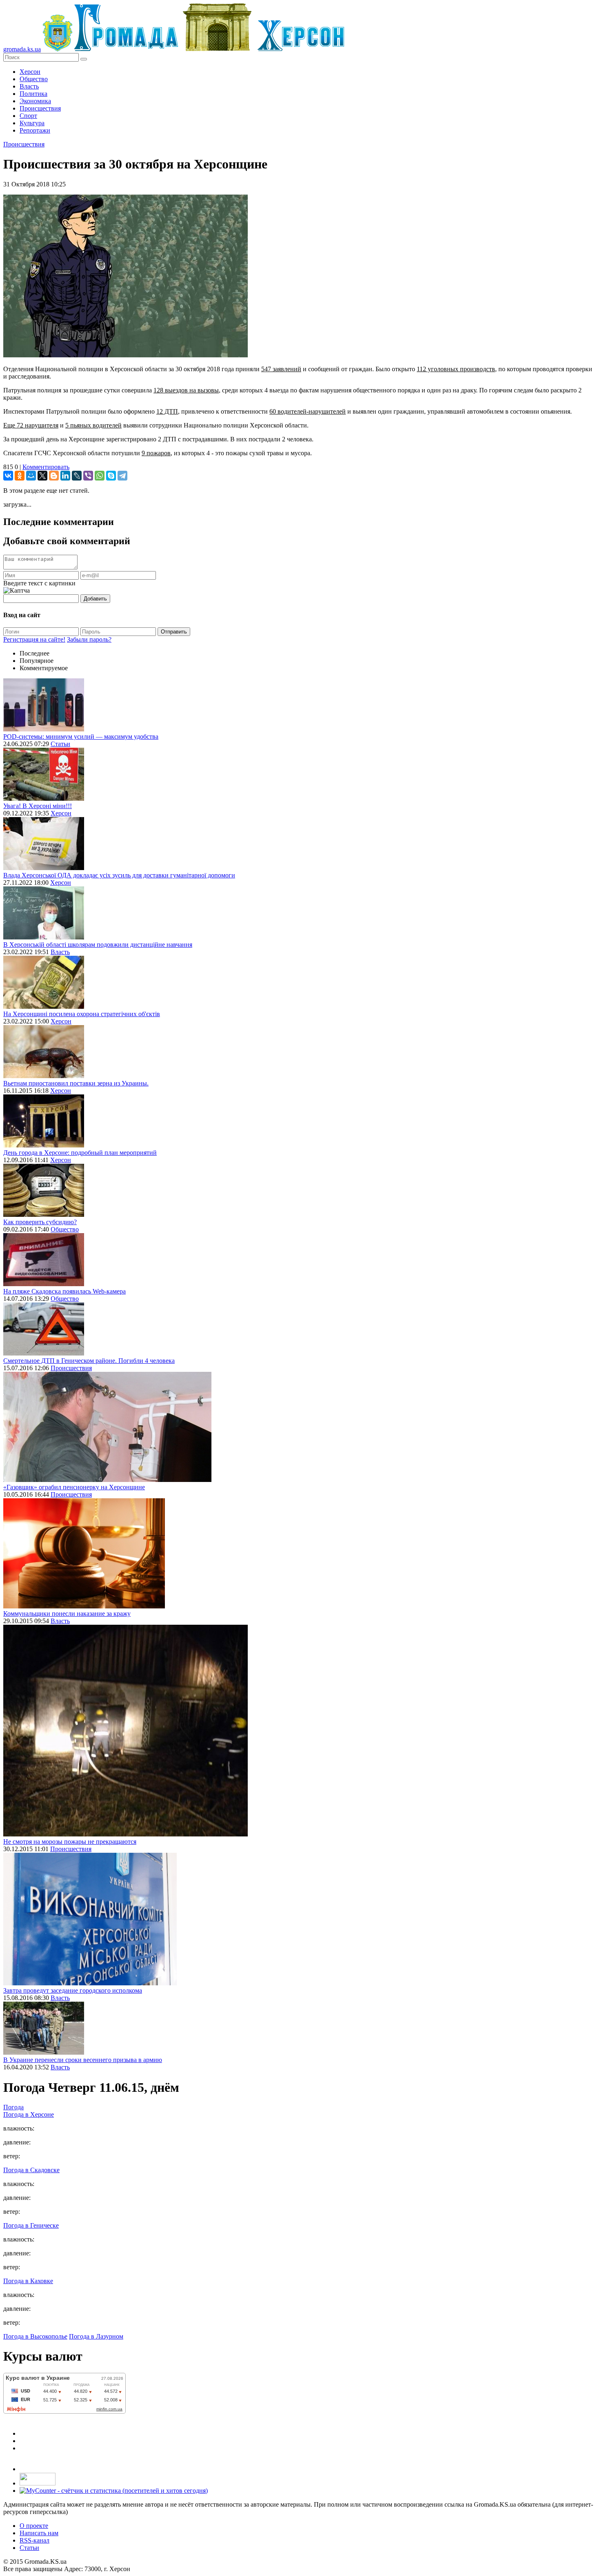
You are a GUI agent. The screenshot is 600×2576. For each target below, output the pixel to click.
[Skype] (111, 476)
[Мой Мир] (31, 476)
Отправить (174, 632)
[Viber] (88, 476)
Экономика (35, 101)
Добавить (95, 599)
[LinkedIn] (65, 476)
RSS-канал (34, 2540)
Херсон (30, 72)
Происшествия (40, 108)
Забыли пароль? (89, 639)
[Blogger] (54, 476)
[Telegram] (122, 476)
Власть (29, 86)
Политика (33, 94)
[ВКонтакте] (8, 476)
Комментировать (46, 467)
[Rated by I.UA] (38, 2483)
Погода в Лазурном (96, 2336)
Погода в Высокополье (35, 2336)
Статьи (60, 744)
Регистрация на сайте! (34, 639)
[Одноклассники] (20, 476)
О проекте (34, 2526)
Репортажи (35, 130)
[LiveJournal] (77, 476)
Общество (34, 79)
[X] (42, 476)
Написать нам (39, 2533)
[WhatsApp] (100, 476)
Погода (13, 2107)
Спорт (28, 116)
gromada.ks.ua (22, 49)
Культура (32, 123)
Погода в (29, 2114)
